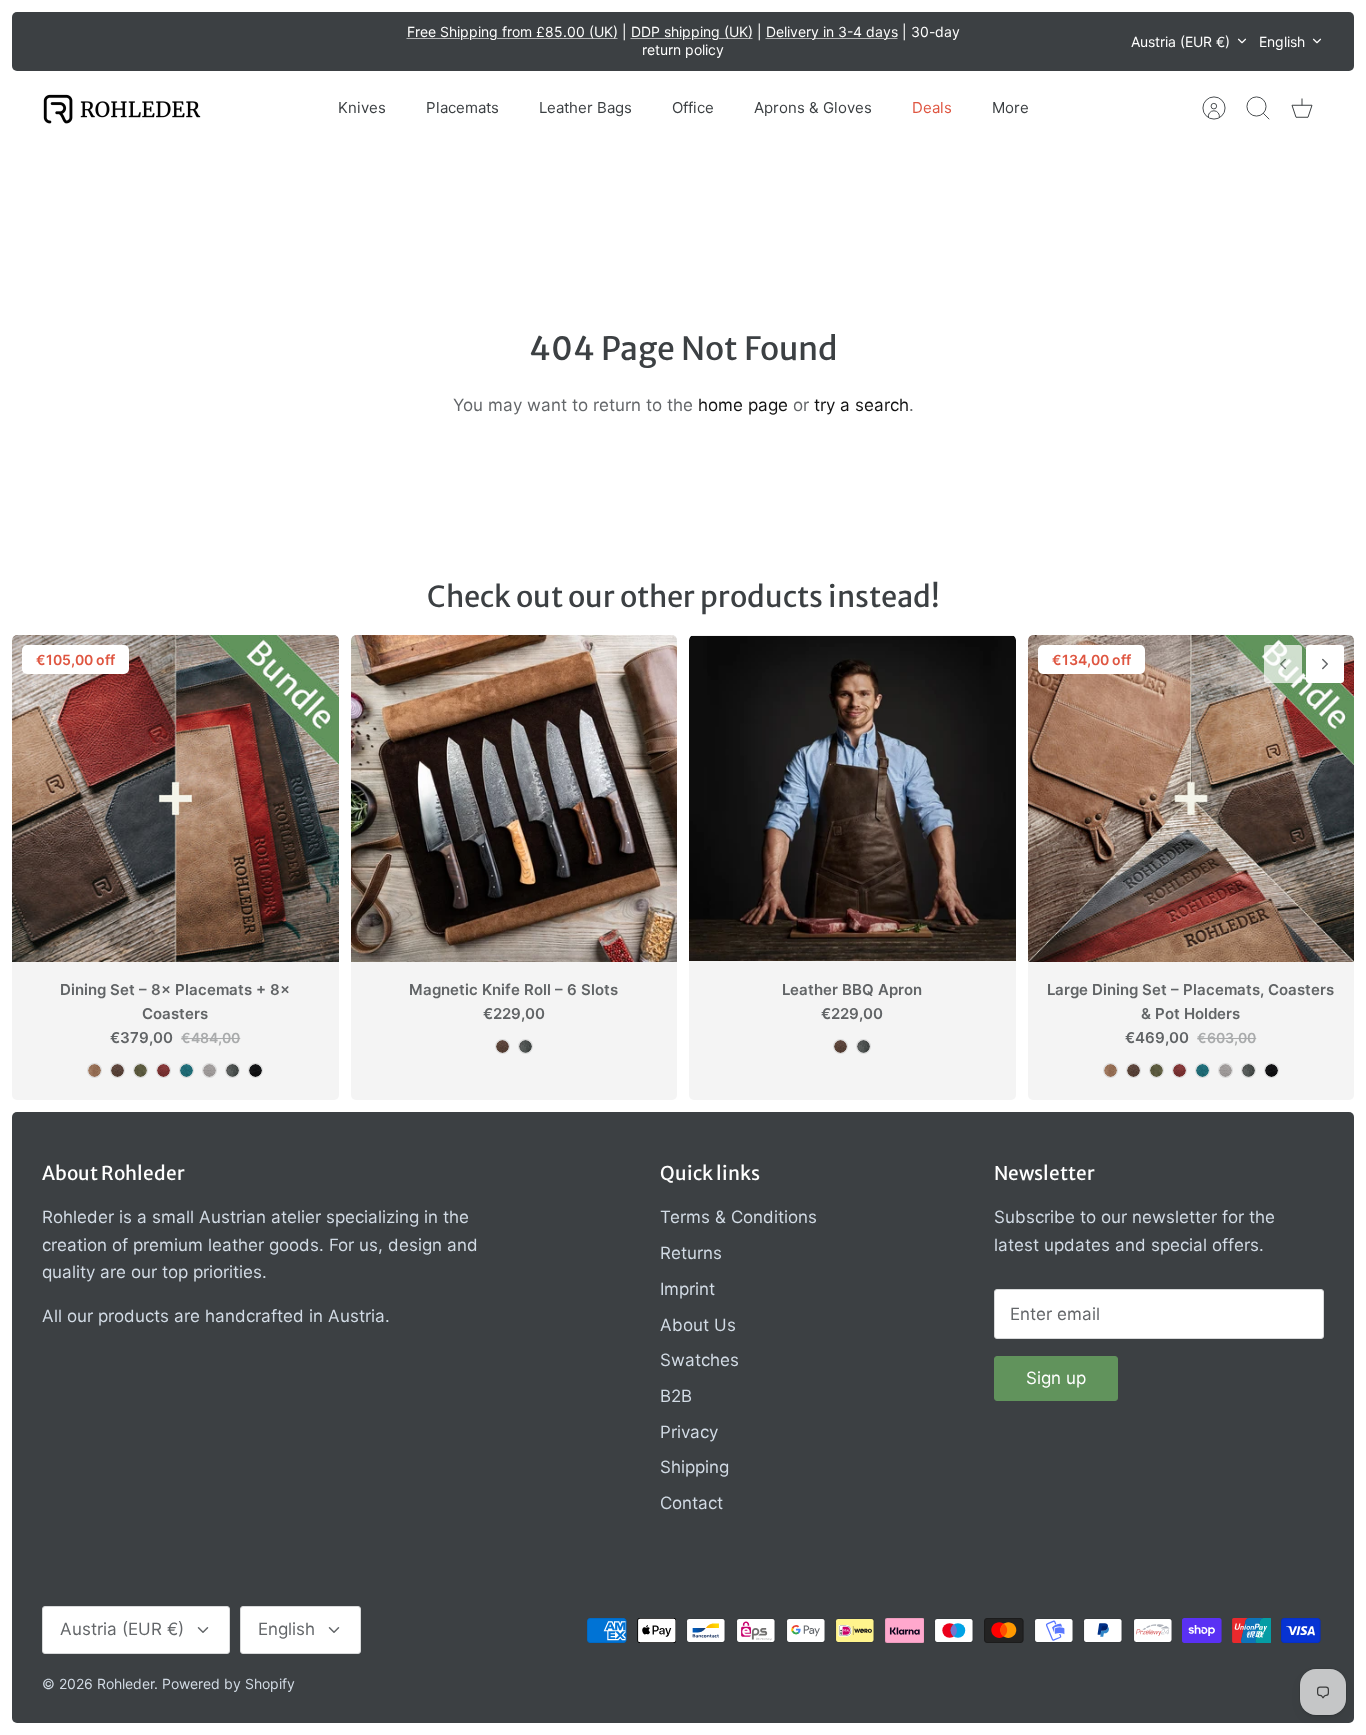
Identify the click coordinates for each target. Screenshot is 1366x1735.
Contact (691, 1503)
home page (743, 405)
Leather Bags (585, 107)
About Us (698, 1325)
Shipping (694, 1467)
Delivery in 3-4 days (832, 31)
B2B (676, 1396)
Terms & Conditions (738, 1217)
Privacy (689, 1432)
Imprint (687, 1289)
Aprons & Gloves (813, 107)
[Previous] (378, 41)
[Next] (989, 41)
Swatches (699, 1360)
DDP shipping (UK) (692, 31)
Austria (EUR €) (1180, 41)
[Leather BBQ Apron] (852, 798)
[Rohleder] (122, 108)
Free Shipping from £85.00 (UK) (512, 31)
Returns (691, 1253)
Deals (932, 107)
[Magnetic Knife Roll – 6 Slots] (514, 798)
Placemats (462, 107)
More (1010, 107)
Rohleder (125, 1683)
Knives (362, 107)
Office (693, 107)
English (1282, 41)
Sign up (1056, 1378)
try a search (861, 405)
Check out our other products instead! (683, 596)
